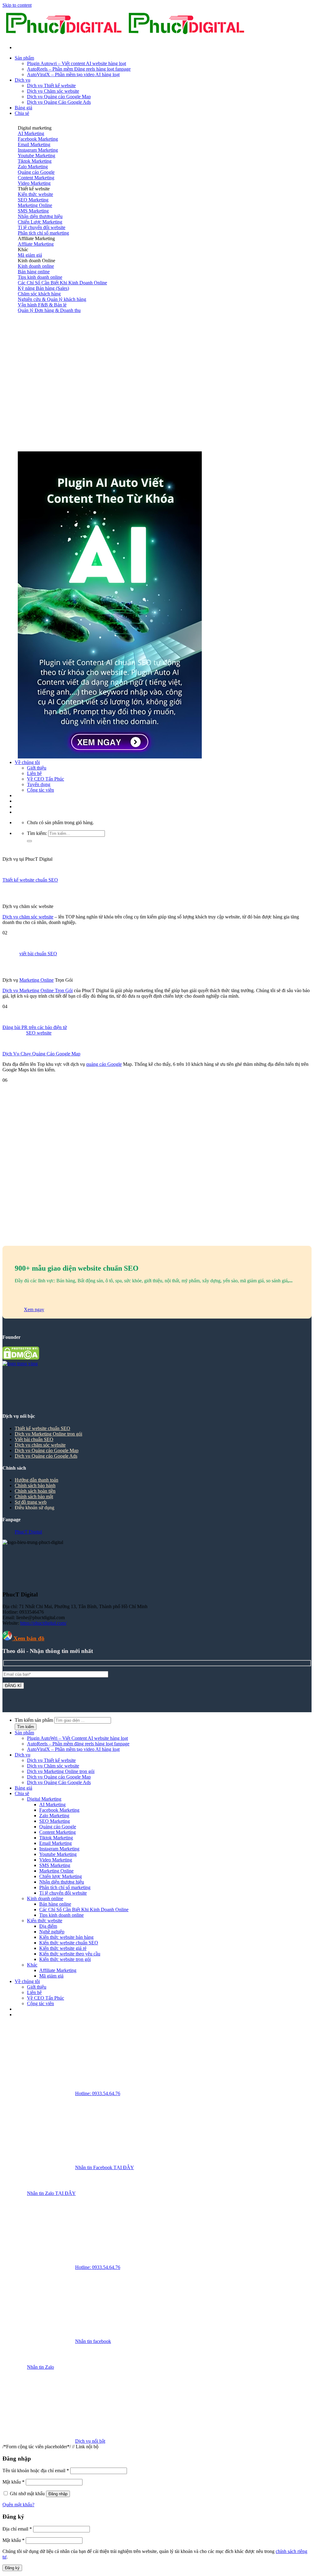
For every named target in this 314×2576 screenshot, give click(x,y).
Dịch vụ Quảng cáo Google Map (59, 97)
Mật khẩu (13, 2482)
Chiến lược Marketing (61, 1876)
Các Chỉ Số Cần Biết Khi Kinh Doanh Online (84, 1910)
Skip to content (17, 5)
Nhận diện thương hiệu (62, 1882)
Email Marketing (56, 1843)
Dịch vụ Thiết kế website (51, 86)
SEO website (39, 1033)
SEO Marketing (55, 1821)
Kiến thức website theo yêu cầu (70, 1954)
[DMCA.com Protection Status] (21, 1358)
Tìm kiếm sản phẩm (34, 1720)
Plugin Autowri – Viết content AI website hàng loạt (77, 63)
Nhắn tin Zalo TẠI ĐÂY (51, 2193)
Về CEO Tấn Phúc (46, 779)
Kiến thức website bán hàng (66, 1937)
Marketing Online (36, 980)
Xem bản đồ (28, 1638)
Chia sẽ (22, 1793)
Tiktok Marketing (56, 1838)
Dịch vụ (23, 80)
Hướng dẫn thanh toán (36, 1480)
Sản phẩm (24, 58)
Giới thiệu (37, 768)
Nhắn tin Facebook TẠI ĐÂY (105, 2167)
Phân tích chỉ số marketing (65, 1887)
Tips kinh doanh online (61, 1915)
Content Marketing (57, 1832)
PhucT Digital (28, 1532)
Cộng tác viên (40, 790)
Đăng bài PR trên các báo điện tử (35, 1027)
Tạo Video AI (28, 796)
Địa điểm (48, 1926)
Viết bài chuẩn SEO (34, 1439)
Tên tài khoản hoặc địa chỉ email (36, 2471)
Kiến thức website (45, 1921)
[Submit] (29, 841)
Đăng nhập (58, 2494)
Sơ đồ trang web (31, 1502)
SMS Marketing (55, 1865)
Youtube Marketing (58, 1854)
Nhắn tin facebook (93, 2341)
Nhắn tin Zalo (40, 2367)
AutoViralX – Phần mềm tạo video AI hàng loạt (73, 74)
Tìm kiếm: (37, 833)
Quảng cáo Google (58, 1827)
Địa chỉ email (17, 2529)
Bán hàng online (55, 1904)
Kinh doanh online (45, 1898)
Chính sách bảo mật (34, 1496)
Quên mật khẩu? (18, 2505)
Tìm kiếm (26, 1727)
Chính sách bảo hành (35, 1485)
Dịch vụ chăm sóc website (28, 917)
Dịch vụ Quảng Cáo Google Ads (59, 102)
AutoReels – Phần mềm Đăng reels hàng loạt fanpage (79, 69)
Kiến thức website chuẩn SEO (69, 1943)
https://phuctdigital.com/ (43, 1623)
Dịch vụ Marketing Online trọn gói (48, 1434)
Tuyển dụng (39, 784)
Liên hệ (34, 773)
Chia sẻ (22, 113)
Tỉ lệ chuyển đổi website (63, 1893)
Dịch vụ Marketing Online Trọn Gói (38, 990)
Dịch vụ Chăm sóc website (53, 91)
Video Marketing (56, 1860)
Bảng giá (23, 108)
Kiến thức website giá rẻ (63, 1948)
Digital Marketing (44, 1799)
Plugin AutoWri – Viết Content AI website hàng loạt (77, 1738)
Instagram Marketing (59, 1849)
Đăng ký (12, 2568)
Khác (32, 1965)
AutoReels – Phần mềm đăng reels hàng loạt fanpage (78, 1744)
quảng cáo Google (104, 1064)
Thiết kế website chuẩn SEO (30, 880)
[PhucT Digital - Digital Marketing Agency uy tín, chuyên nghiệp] (125, 37)
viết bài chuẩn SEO (38, 954)
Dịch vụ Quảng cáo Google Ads (46, 1456)
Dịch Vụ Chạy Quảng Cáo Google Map (41, 1054)
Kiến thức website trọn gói (65, 1959)
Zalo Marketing (54, 1816)
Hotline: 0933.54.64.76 (98, 2093)
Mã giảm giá (51, 1976)
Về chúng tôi (27, 762)
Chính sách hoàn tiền (35, 1491)
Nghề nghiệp (52, 1932)
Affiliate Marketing (58, 1970)
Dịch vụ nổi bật (90, 2441)
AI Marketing (52, 1804)
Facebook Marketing (59, 1810)
